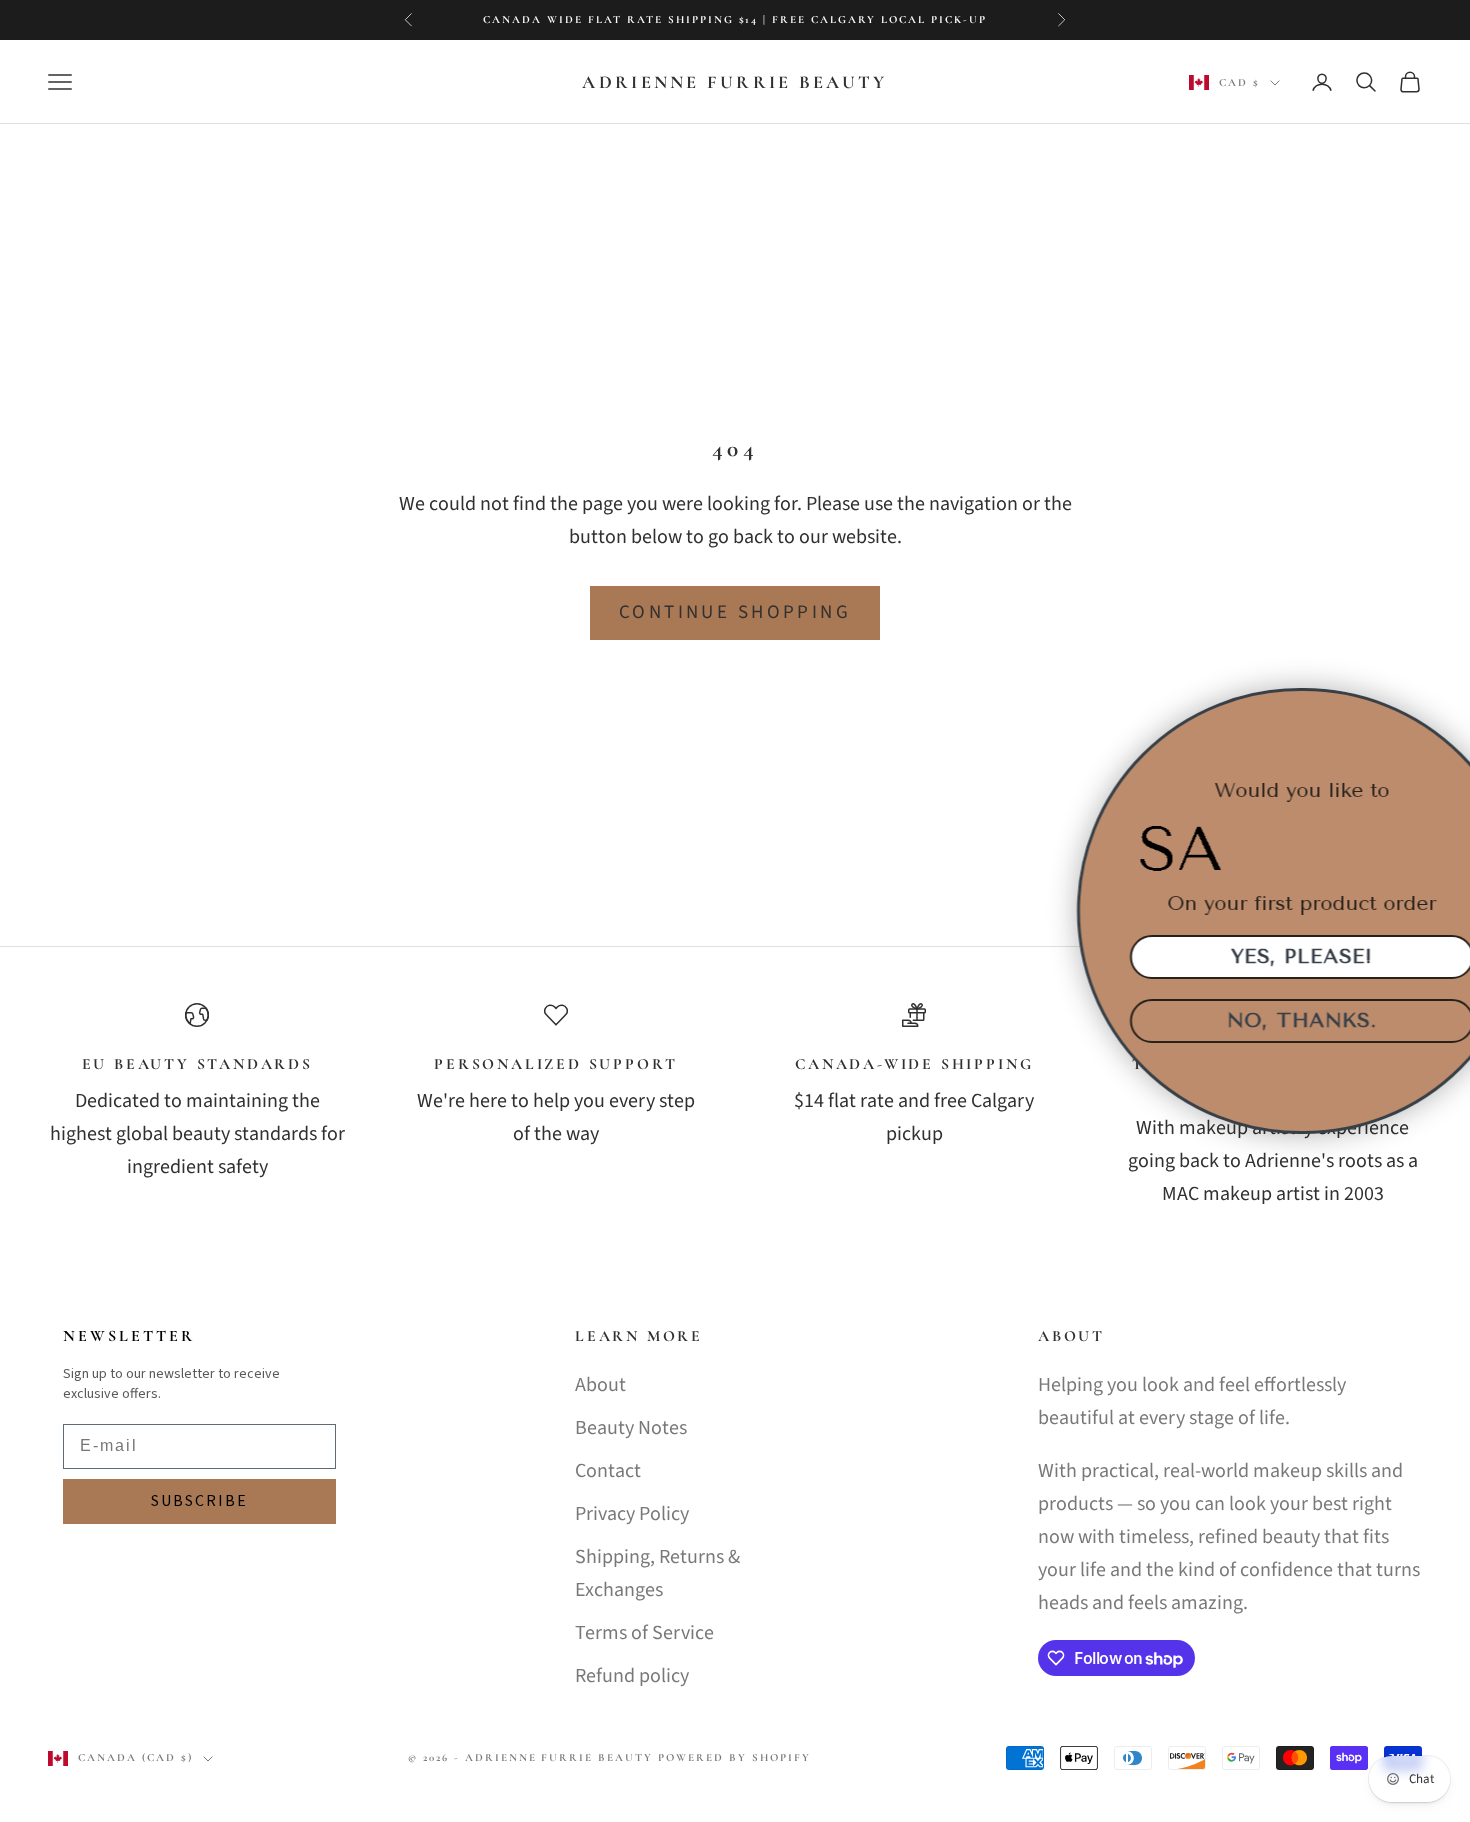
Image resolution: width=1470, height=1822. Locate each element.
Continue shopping (735, 612)
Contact (608, 1471)
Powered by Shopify (734, 1757)
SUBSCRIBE (199, 1501)
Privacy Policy (632, 1514)
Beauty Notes (631, 1428)
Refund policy (632, 1676)
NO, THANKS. (1245, 1020)
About (600, 1385)
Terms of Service (644, 1633)
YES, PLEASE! (1245, 956)
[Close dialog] (1442, 716)
